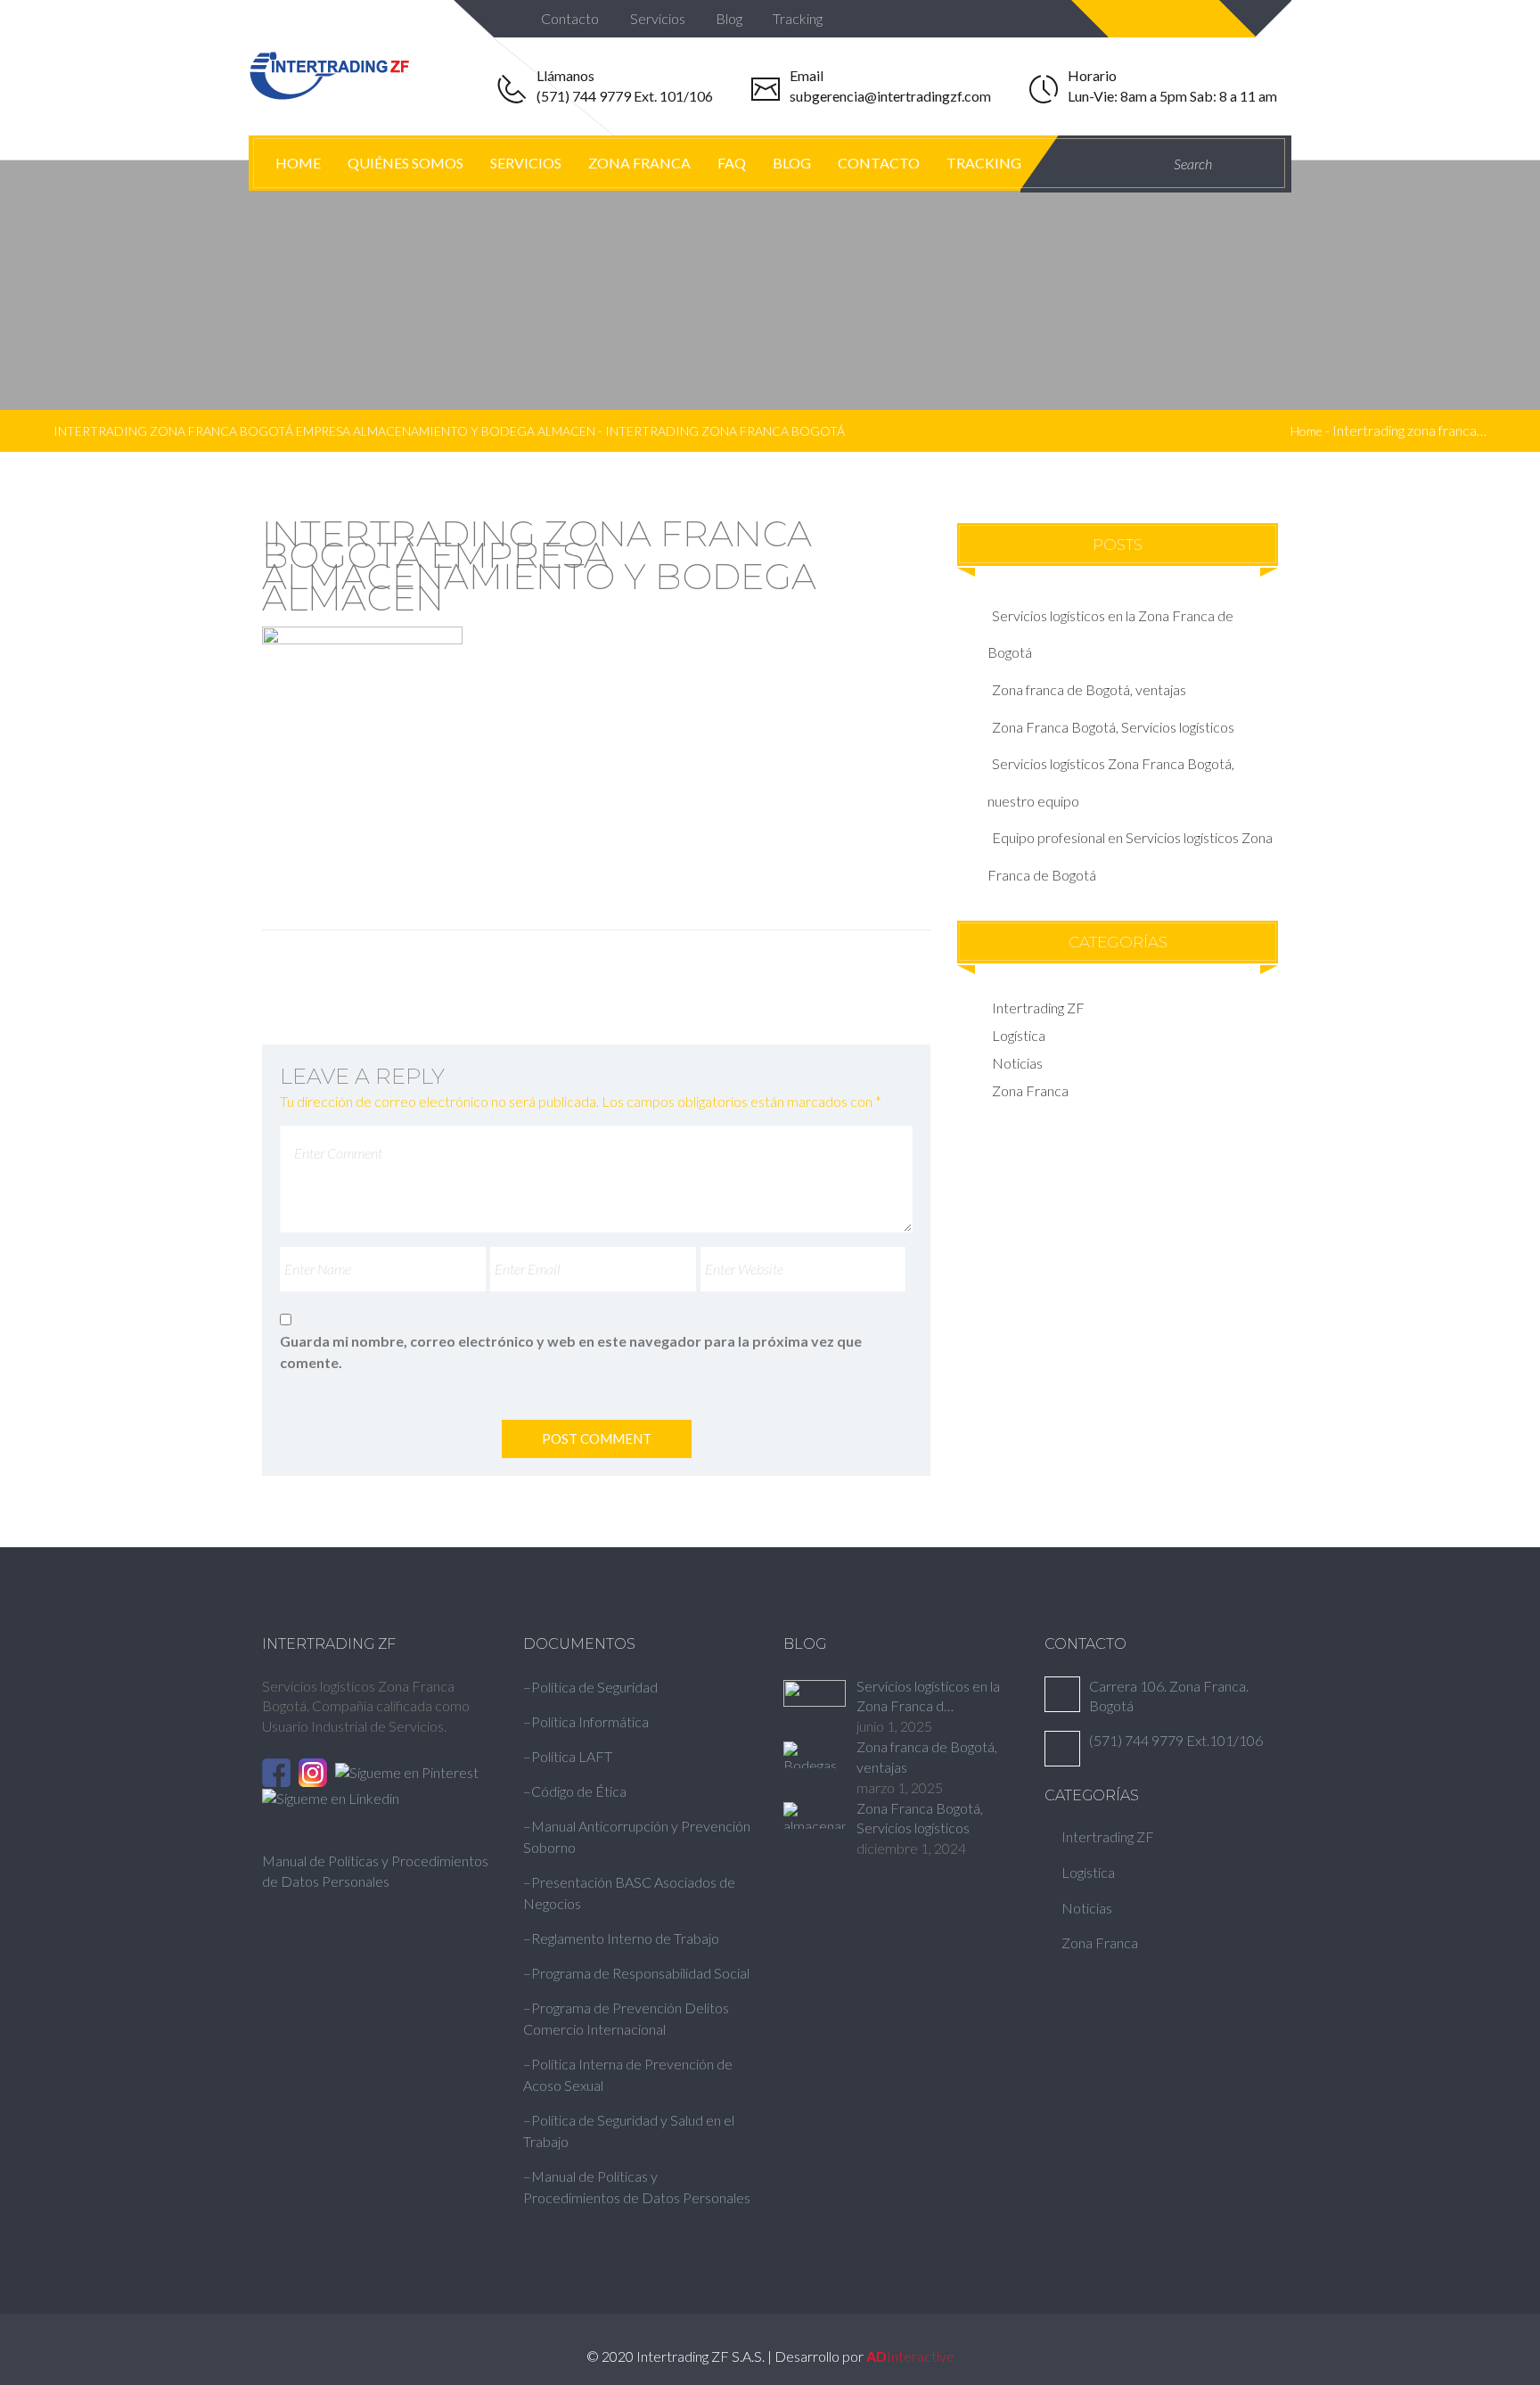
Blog (730, 18)
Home (298, 163)
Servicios (659, 18)
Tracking (799, 18)
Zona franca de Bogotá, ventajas (1089, 689)
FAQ (732, 163)
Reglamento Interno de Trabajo (625, 1938)
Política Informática (590, 1721)
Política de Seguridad (594, 1687)
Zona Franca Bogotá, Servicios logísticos (1113, 727)
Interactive (910, 2356)
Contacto (571, 18)
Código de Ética (579, 1791)
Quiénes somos (405, 163)
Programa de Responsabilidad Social (640, 1973)
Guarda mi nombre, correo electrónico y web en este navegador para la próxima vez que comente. (571, 1352)
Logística (1019, 1035)
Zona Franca (639, 163)
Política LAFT (572, 1756)
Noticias (1017, 1063)
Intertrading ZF (1038, 1008)
